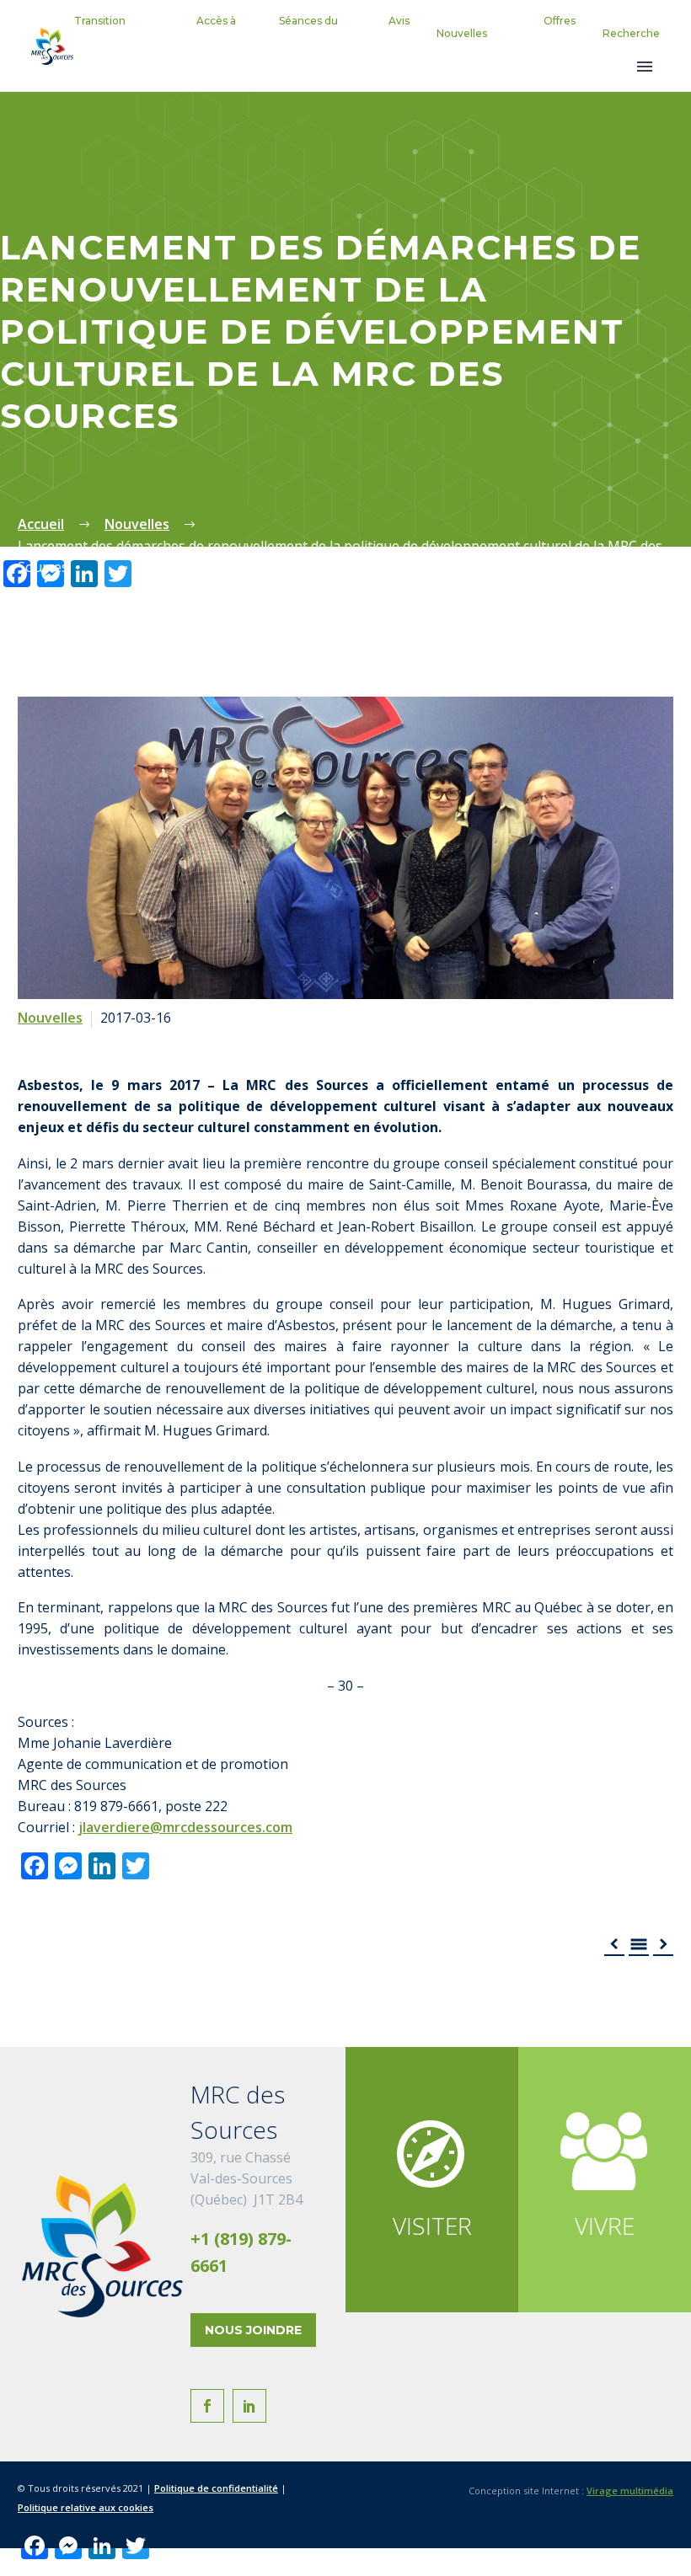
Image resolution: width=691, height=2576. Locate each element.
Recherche (631, 33)
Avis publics (392, 33)
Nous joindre (253, 2330)
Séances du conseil (308, 33)
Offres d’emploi (553, 33)
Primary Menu (645, 67)
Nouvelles (462, 33)
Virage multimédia (630, 2490)
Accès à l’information (203, 33)
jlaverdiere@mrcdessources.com (185, 1827)
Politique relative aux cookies (86, 2507)
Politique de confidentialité (216, 2488)
